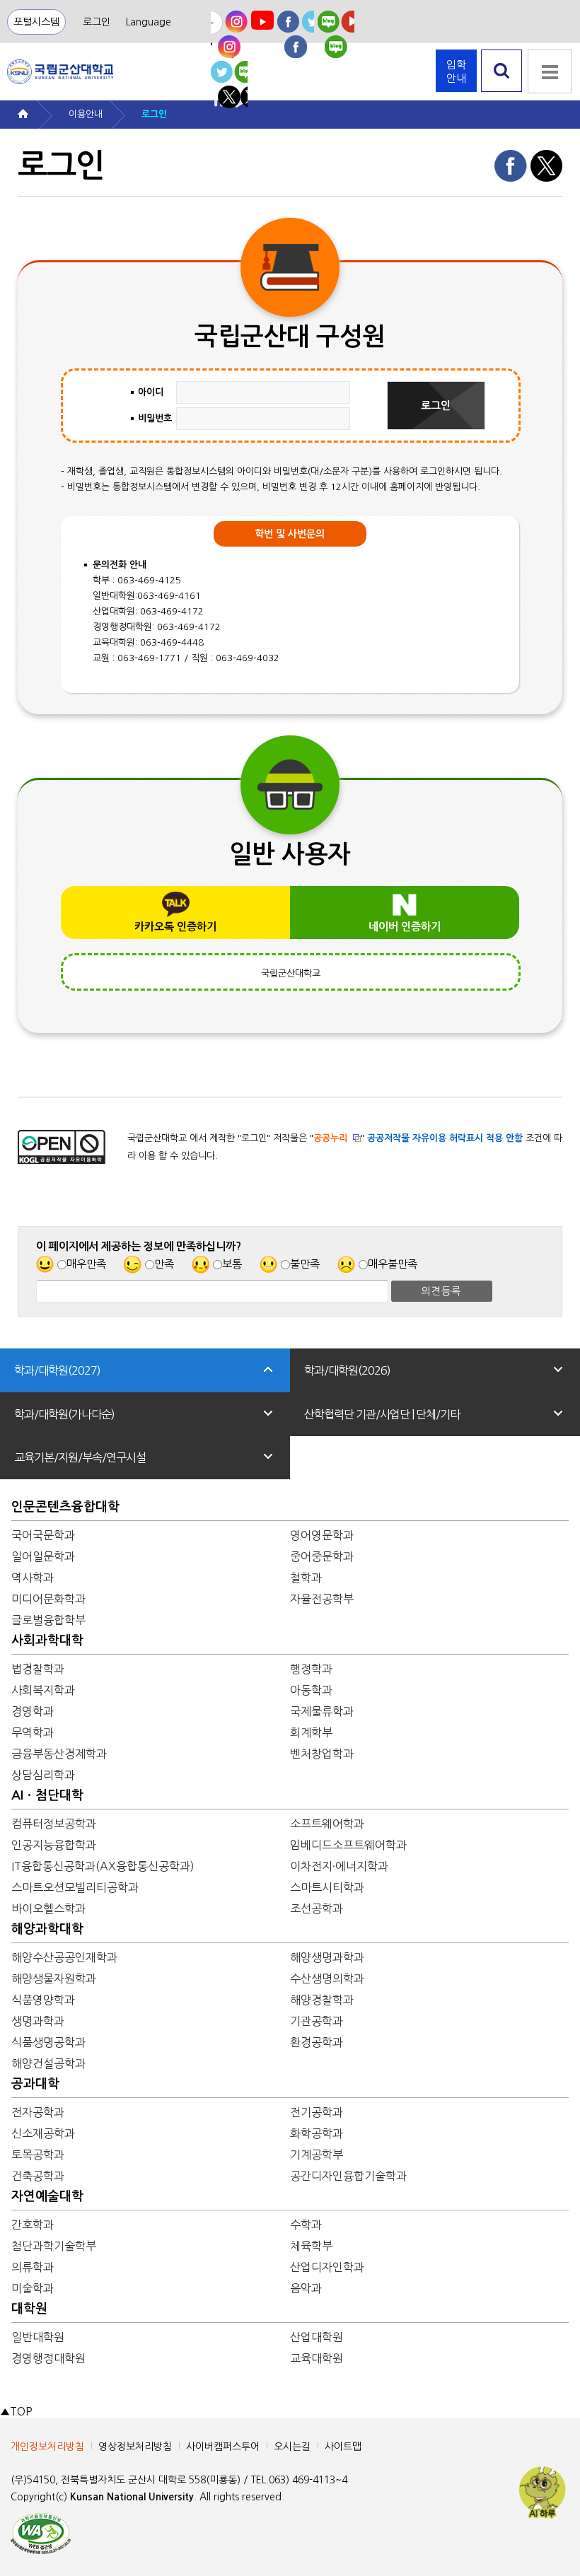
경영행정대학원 (48, 2358)
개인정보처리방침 (47, 2447)
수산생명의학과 (327, 1978)
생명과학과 (38, 2021)
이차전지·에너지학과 (339, 1866)
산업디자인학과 (327, 2267)
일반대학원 (38, 2337)
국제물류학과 (322, 1711)
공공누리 (330, 1138)
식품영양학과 (43, 2000)
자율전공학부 (322, 1599)
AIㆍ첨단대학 (47, 1795)
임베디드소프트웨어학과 (348, 1845)
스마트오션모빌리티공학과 (75, 1887)
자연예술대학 (47, 2196)
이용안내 (86, 114)
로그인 (97, 22)
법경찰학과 (38, 1669)
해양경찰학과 (322, 2000)
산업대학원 (317, 2337)
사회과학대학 (47, 1640)
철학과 (306, 1578)
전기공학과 (317, 2112)
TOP (16, 2412)
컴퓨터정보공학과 (54, 1824)
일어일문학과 (43, 1556)
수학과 (306, 2225)
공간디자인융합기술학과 (348, 2176)
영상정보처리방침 (135, 2447)
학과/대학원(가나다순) (64, 1414)
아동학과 (311, 1690)
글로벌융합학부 (48, 1620)
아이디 (151, 392)
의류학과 (33, 2267)
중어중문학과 (322, 1556)
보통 (232, 1264)
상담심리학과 (43, 1775)
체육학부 (311, 2246)
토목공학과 (38, 2155)
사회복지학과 (43, 1690)
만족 (164, 1264)
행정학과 (311, 1669)
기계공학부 (317, 2155)
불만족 (305, 1264)
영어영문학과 (322, 1535)
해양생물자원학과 (54, 1978)
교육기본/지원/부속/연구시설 (80, 1457)
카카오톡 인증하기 (175, 927)
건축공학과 (38, 2176)
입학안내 (456, 71)
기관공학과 (317, 2021)
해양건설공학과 (48, 2063)
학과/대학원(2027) (57, 1370)
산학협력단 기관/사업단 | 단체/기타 (382, 1414)
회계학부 (311, 1732)
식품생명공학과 (48, 2042)
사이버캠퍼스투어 (223, 2447)
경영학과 (33, 1711)
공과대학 (35, 2084)
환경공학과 (317, 2042)
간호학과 (33, 2225)
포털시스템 (36, 22)
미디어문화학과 (48, 1599)
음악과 (306, 2288)
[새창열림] (229, 34)
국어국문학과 (43, 1535)
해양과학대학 (47, 1929)
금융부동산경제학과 (59, 1754)
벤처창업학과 (322, 1754)
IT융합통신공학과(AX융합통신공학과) (103, 1866)
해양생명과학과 (327, 1957)
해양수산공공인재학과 (64, 1957)
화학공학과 (317, 2133)
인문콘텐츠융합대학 (65, 1507)
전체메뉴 (550, 71)
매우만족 (86, 1264)
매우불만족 (393, 1264)
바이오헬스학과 (48, 1908)
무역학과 (33, 1732)
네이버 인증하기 (405, 927)
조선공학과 (317, 1908)
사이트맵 (343, 2447)
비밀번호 (155, 418)
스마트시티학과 (327, 1887)
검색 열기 (502, 92)
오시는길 (292, 2447)
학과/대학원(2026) (347, 1370)
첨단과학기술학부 (54, 2246)
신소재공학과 (43, 2133)
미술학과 (33, 2288)
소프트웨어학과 (327, 1824)
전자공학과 (38, 2112)
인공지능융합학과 (54, 1845)
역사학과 (33, 1578)
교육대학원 (317, 2358)
